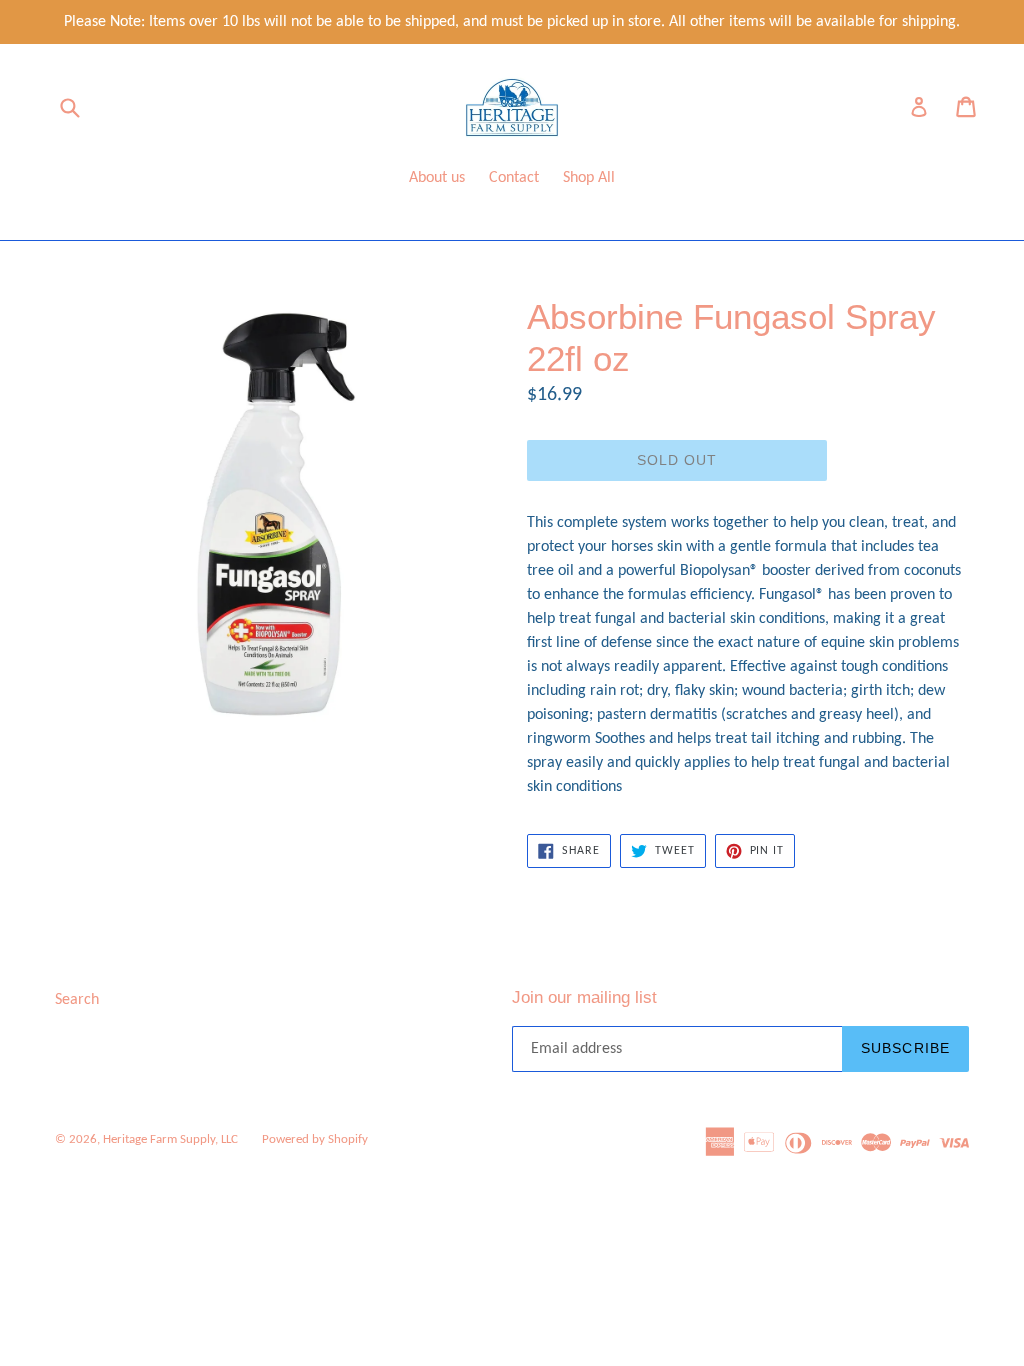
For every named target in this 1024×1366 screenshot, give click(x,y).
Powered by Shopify (315, 1139)
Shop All (589, 178)
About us (437, 178)
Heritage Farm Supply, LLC (170, 1139)
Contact (514, 178)
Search (77, 1000)
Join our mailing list (584, 997)
